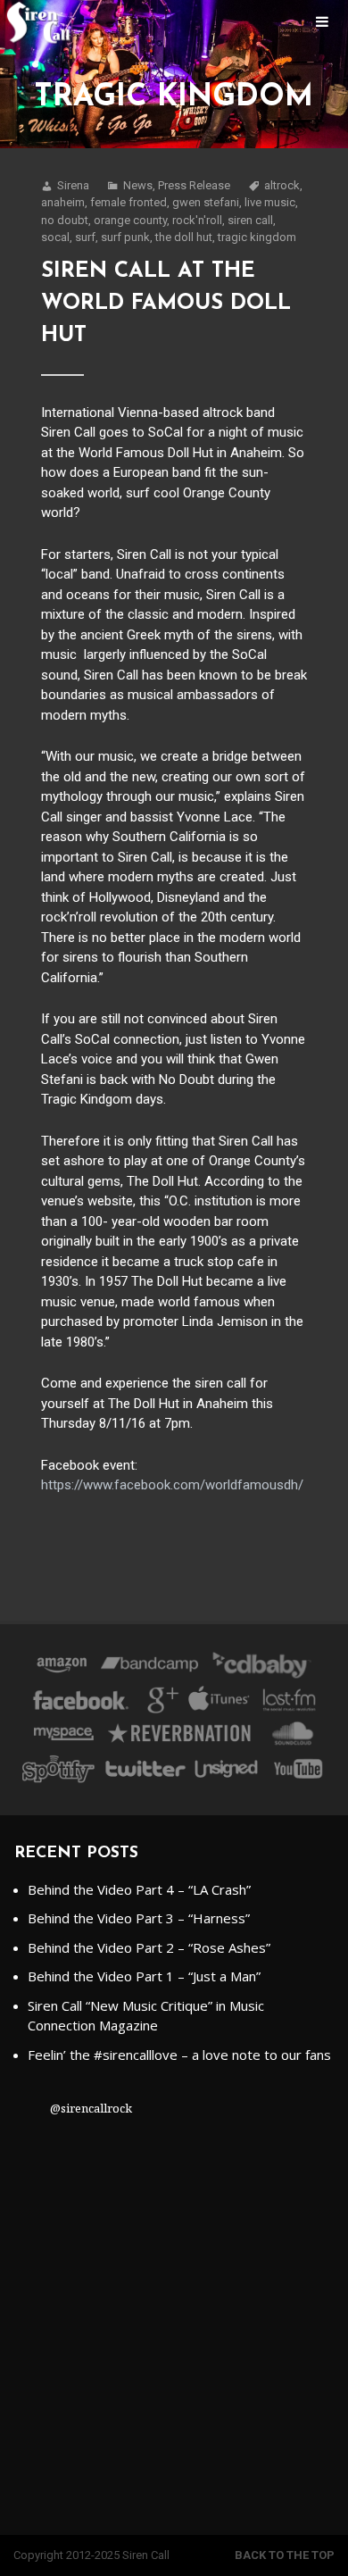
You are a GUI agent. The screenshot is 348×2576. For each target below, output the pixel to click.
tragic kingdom (257, 237)
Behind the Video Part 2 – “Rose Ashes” (149, 1947)
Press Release (194, 185)
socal (55, 237)
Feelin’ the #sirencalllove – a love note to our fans (179, 2055)
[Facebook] (81, 1703)
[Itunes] (220, 1703)
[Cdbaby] (261, 1668)
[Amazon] (62, 1668)
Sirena (73, 185)
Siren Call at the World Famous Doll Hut (166, 304)
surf (85, 237)
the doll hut (184, 237)
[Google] (160, 1703)
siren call (250, 220)
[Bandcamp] (149, 1668)
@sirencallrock (91, 2108)
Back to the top (285, 2555)
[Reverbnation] (181, 1737)
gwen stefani (206, 202)
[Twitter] (145, 1772)
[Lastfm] (290, 1703)
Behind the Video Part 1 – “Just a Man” (144, 1976)
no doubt (65, 220)
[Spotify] (58, 1772)
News (138, 185)
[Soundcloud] (292, 1737)
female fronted (128, 202)
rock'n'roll (197, 220)
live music (270, 202)
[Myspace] (62, 1737)
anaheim (63, 202)
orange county (130, 220)
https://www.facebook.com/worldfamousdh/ (172, 1485)
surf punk (125, 237)
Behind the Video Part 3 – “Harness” (139, 1918)
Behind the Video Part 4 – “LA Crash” (139, 1889)
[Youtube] (299, 1772)
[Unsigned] (227, 1772)
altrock (282, 185)
